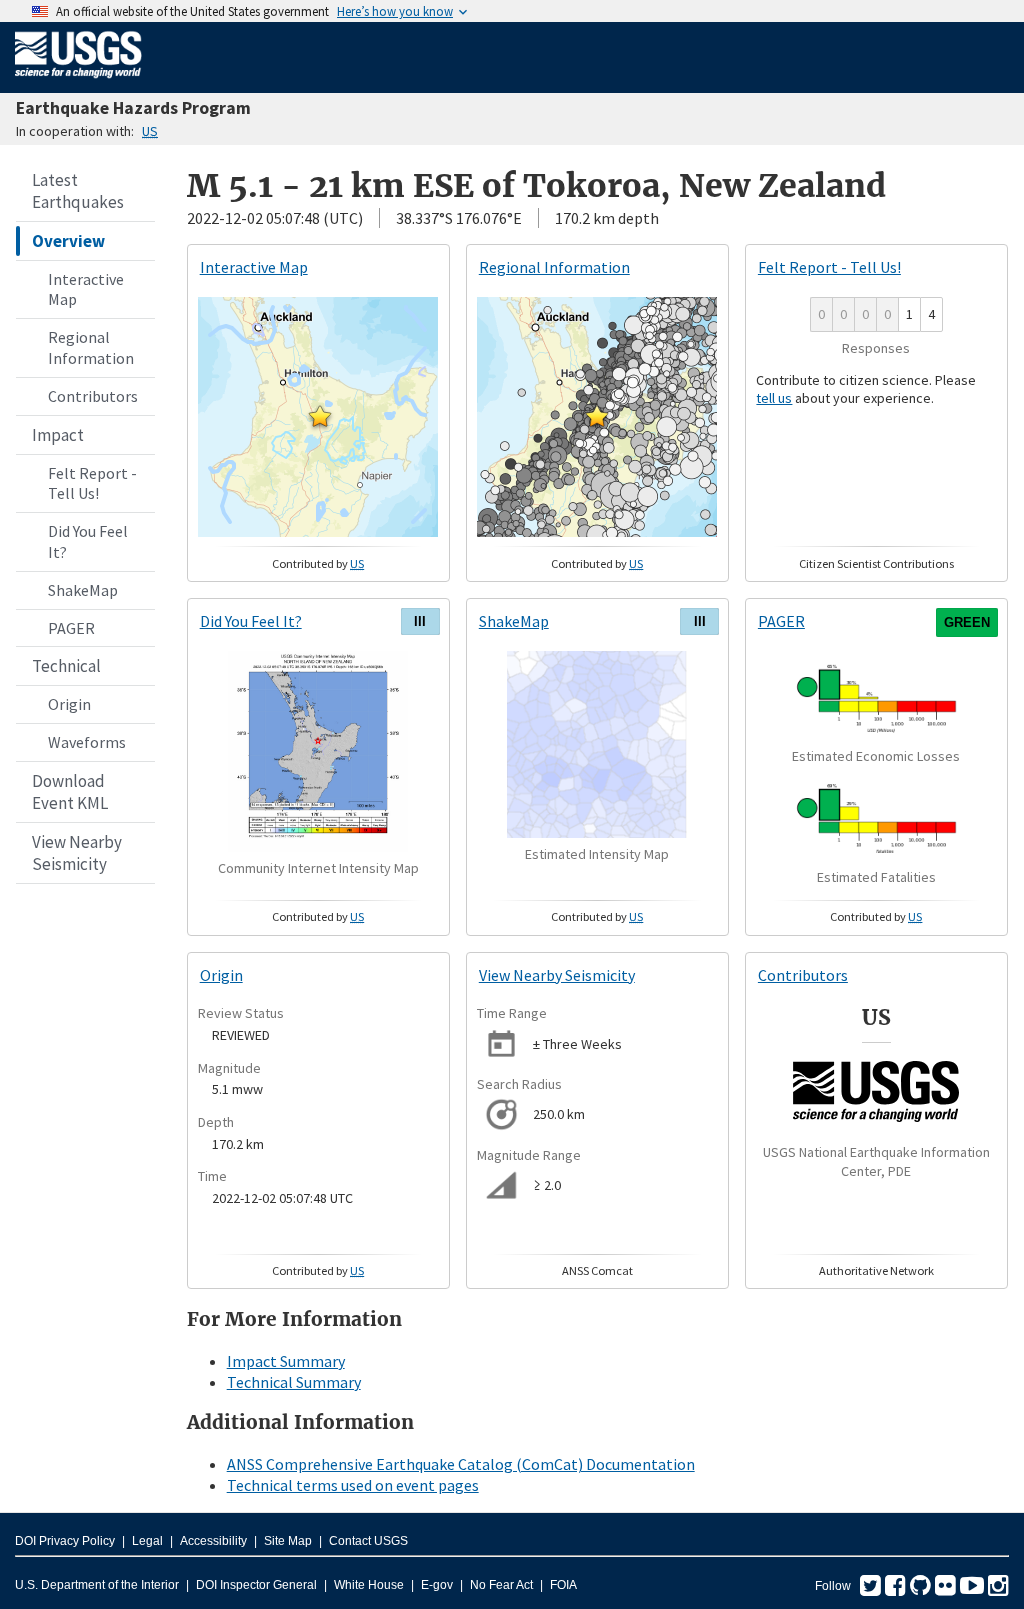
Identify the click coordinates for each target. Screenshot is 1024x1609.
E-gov (437, 1585)
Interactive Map (86, 289)
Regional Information (91, 347)
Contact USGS (368, 1541)
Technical (66, 666)
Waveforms (87, 742)
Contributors (93, 396)
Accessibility (213, 1541)
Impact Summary (286, 1361)
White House (369, 1585)
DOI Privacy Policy (65, 1541)
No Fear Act (501, 1585)
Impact (58, 435)
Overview (68, 241)
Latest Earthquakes (78, 191)
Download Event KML (70, 792)
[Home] (78, 82)
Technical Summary (294, 1382)
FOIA (563, 1585)
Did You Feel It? (88, 541)
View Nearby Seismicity (77, 853)
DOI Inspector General (256, 1585)
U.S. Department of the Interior (97, 1585)
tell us (774, 398)
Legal (147, 1541)
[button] (320, 416)
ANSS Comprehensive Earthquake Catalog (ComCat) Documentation (461, 1464)
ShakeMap (83, 590)
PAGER (71, 628)
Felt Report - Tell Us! (92, 483)
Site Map (288, 1541)
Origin (69, 704)
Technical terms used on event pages (353, 1485)
